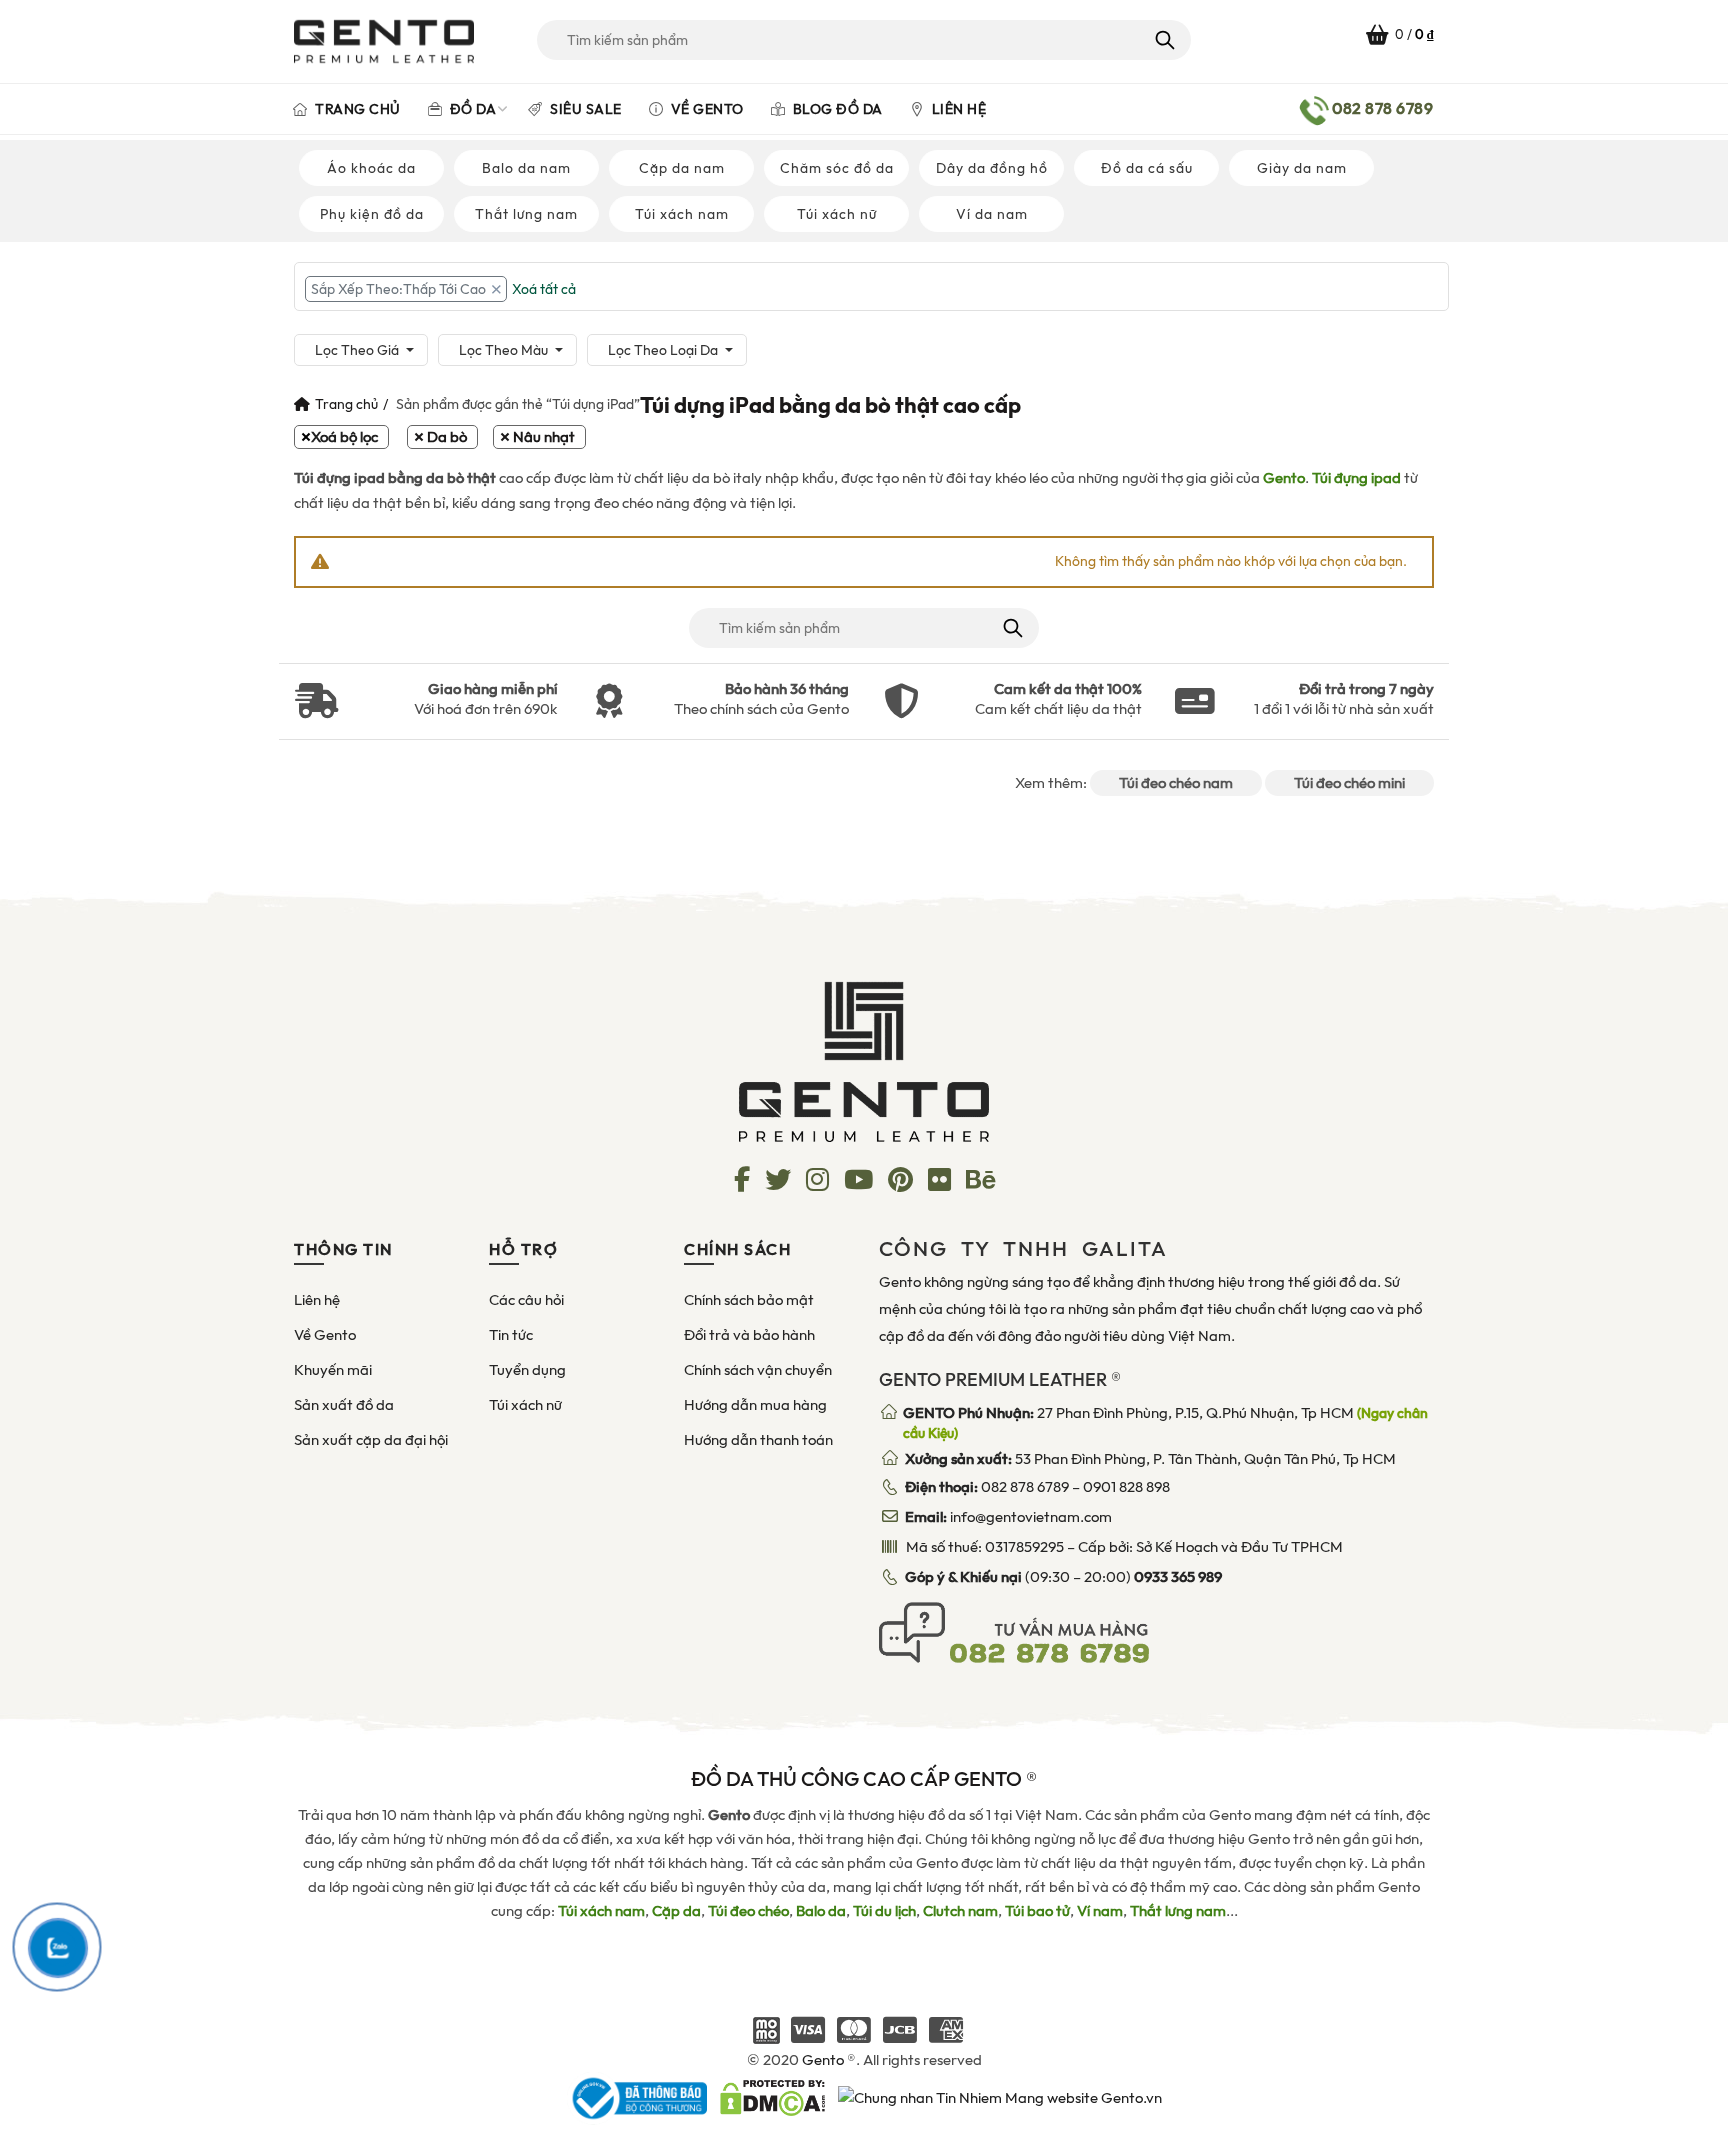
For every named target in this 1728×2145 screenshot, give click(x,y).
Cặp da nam (682, 168)
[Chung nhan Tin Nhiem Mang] (1000, 2097)
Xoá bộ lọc (344, 437)
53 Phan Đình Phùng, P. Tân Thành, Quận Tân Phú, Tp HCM (1150, 1459)
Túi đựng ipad (1356, 478)
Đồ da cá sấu (1147, 168)
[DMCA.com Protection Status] (772, 2097)
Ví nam (1100, 1911)
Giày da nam (1302, 168)
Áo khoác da (371, 168)
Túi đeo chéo (748, 1911)
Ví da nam (992, 214)
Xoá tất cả (544, 289)
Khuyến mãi (333, 1370)
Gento (1284, 478)
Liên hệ (957, 109)
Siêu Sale (584, 109)
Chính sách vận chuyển (758, 1370)
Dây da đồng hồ (992, 168)
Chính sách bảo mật (749, 1300)
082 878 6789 (1025, 1487)
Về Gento (705, 109)
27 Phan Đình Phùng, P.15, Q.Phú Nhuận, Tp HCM (1165, 1423)
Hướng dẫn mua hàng (755, 1405)
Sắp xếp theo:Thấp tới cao (398, 289)
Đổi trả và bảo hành (749, 1335)
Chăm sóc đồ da (837, 168)
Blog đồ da (836, 109)
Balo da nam (526, 168)
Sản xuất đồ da (344, 1405)
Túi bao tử (1037, 1911)
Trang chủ (356, 109)
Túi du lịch (884, 1911)
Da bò (447, 437)
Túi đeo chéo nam (1176, 783)
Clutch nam (960, 1911)
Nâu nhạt (544, 437)
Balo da (821, 1911)
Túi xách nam (682, 214)
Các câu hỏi (526, 1300)
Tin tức (511, 1335)
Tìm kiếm (1163, 40)
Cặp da (676, 1911)
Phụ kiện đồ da (372, 214)
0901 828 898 (1126, 1487)
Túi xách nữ (837, 214)
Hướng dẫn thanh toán (758, 1440)
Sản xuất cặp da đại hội (371, 1440)
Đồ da (471, 109)
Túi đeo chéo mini (1349, 783)
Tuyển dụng (527, 1370)
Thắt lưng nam (526, 214)
